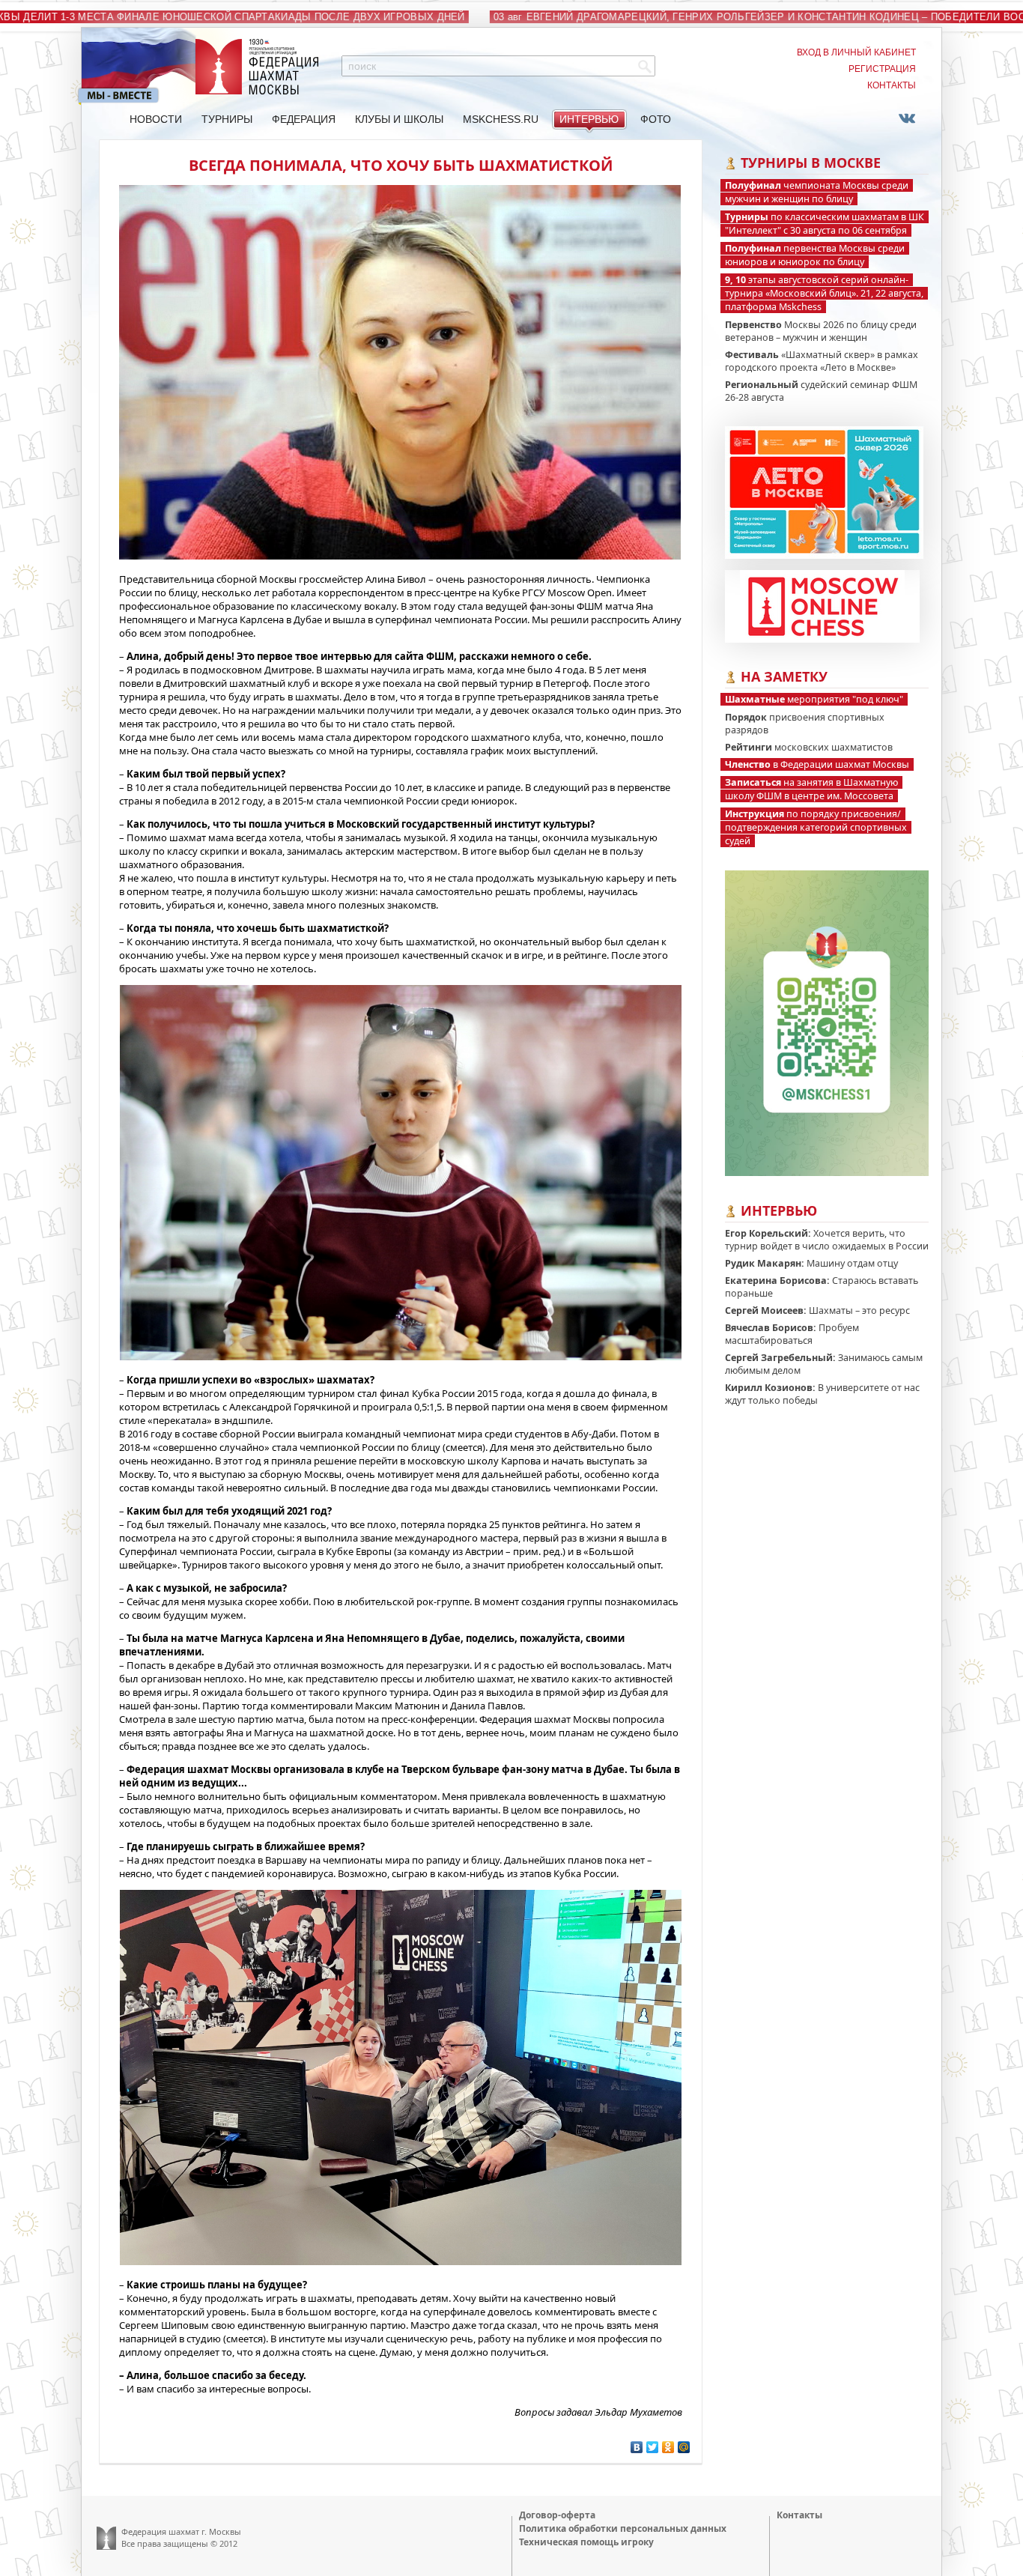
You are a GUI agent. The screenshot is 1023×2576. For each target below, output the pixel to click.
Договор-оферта (557, 2515)
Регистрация (882, 69)
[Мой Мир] (684, 2447)
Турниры (227, 119)
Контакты (892, 85)
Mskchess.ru (501, 119)
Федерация (304, 119)
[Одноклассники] (668, 2447)
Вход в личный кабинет (856, 52)
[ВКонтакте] (637, 2447)
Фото (656, 119)
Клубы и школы (399, 119)
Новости (156, 119)
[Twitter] (653, 2447)
